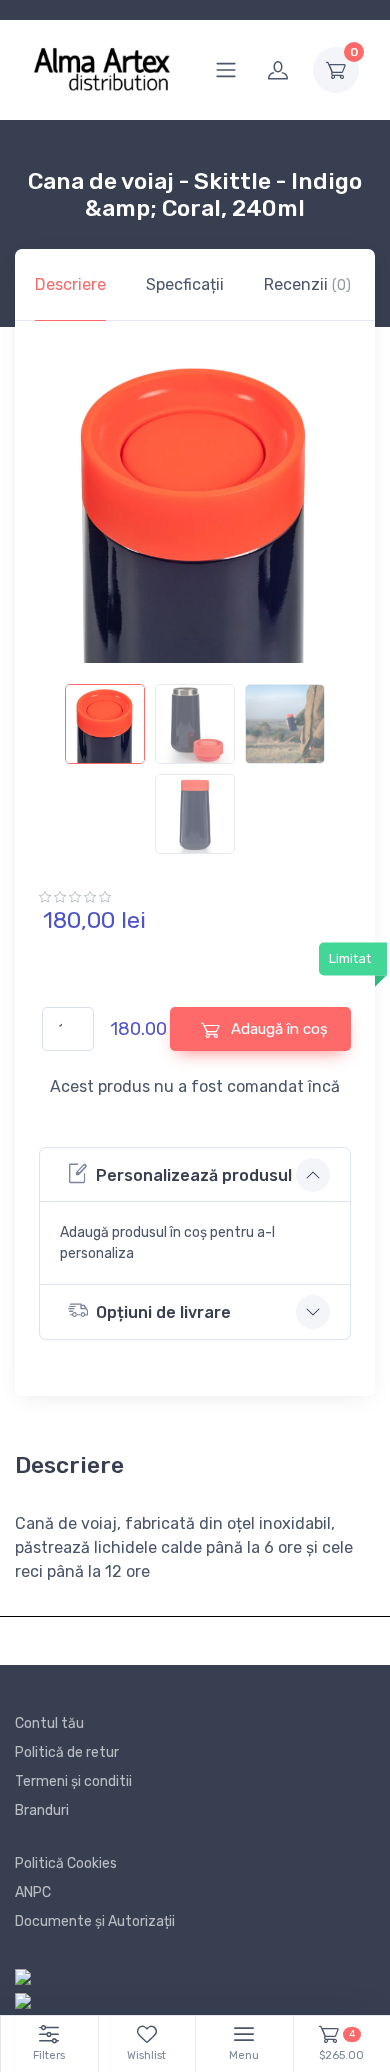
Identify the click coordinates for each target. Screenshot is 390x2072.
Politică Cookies (66, 1863)
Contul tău (49, 1723)
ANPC (33, 1892)
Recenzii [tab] (307, 284)
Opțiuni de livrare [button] (163, 1312)
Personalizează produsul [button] (194, 1175)
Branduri (42, 1810)
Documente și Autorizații (95, 1921)
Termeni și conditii (73, 1781)
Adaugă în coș (277, 1029)
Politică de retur (67, 1752)
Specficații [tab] (185, 284)
